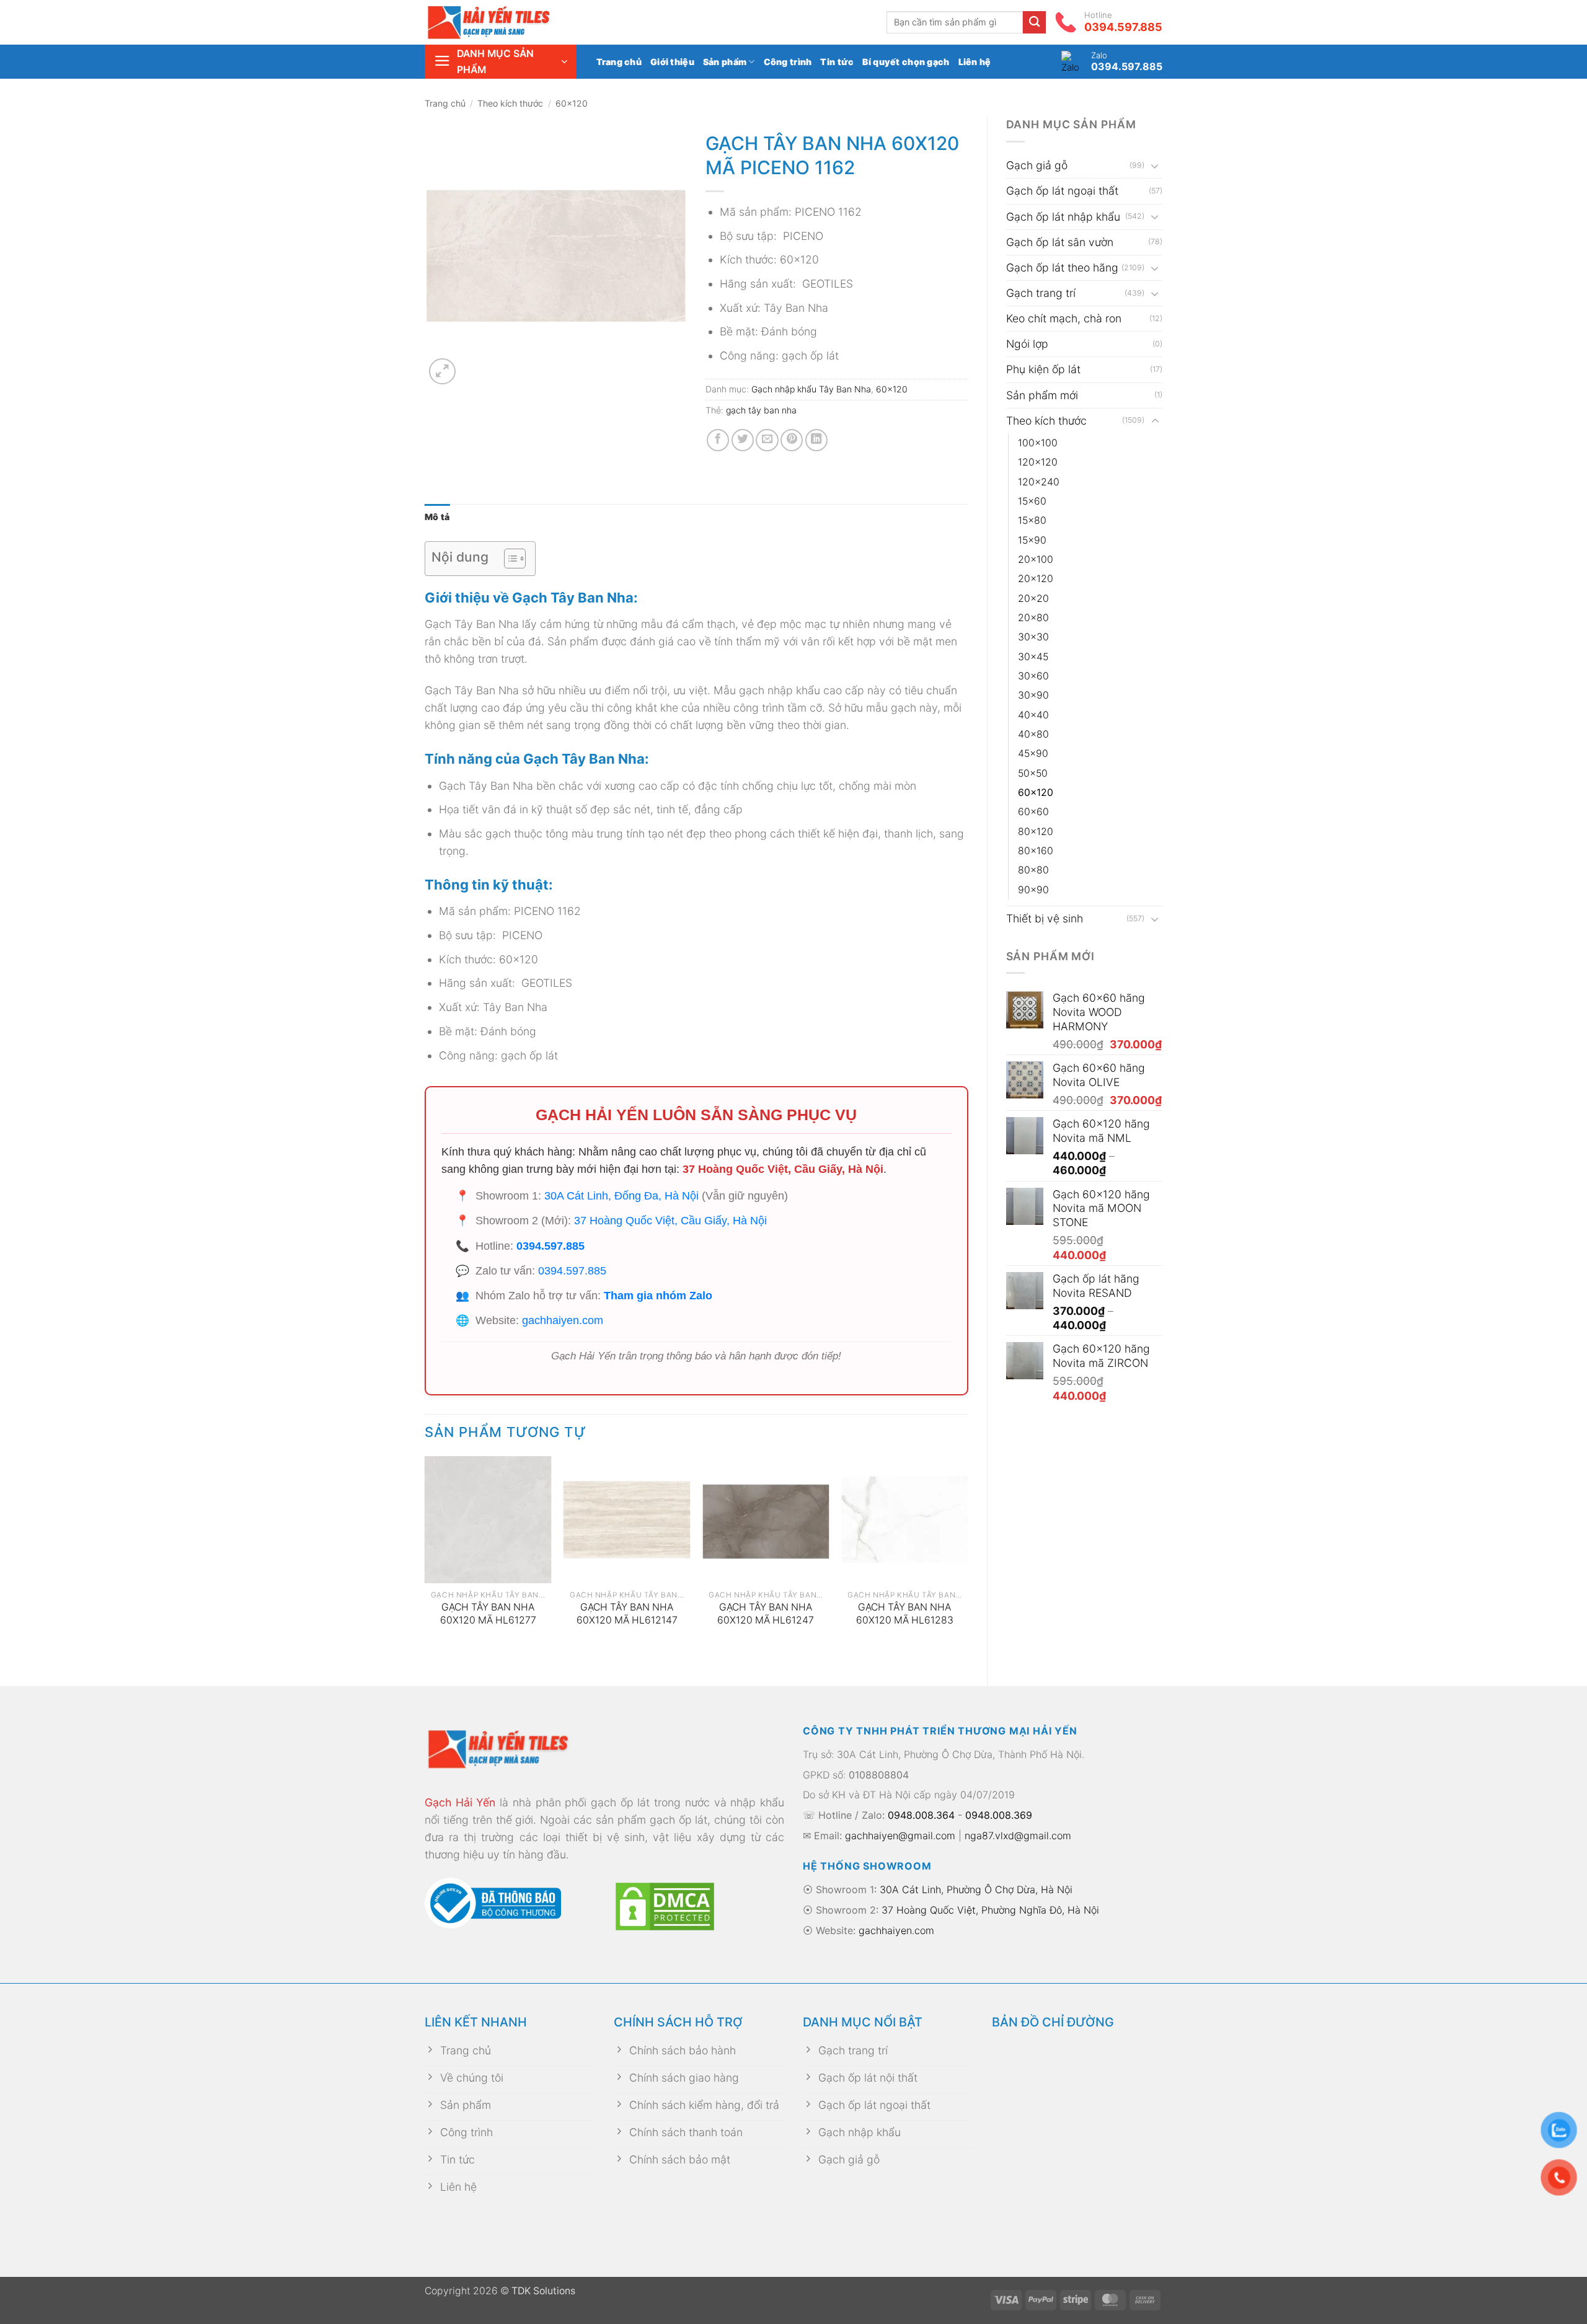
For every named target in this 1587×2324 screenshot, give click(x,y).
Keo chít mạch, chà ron (1064, 318)
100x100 (1038, 443)
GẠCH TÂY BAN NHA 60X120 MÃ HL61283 (905, 1614)
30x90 (1033, 695)
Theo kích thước (510, 103)
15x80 (1032, 520)
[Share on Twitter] (743, 440)
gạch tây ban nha (761, 410)
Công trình (788, 62)
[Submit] (1034, 23)
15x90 (1032, 540)
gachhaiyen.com (563, 1320)
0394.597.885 (550, 1246)
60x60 (1033, 812)
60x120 (572, 103)
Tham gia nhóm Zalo (658, 1296)
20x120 (1036, 579)
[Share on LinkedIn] (816, 440)
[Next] (968, 1561)
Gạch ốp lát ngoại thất (1062, 191)
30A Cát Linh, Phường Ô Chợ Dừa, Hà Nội (976, 1889)
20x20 (1033, 599)
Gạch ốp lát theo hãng (1062, 267)
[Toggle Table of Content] (509, 559)
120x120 (1038, 462)
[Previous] (425, 1561)
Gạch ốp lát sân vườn (1060, 242)
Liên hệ (975, 62)
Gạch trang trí (1041, 293)
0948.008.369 (999, 1815)
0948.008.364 (921, 1815)
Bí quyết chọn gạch (906, 62)
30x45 (1033, 657)
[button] (501, 62)
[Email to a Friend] (767, 440)
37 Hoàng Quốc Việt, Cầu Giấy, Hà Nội (783, 1169)
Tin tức (837, 62)
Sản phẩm (725, 62)
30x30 (1033, 637)
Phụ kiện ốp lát (1043, 369)
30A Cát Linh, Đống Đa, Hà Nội (621, 1196)
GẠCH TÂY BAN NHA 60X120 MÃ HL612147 (627, 1614)
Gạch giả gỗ (1037, 165)
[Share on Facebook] (718, 440)
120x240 (1039, 482)
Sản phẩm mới (1042, 395)
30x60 (1033, 676)
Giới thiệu (672, 62)
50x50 (1033, 773)
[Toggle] (1155, 166)
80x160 (1036, 851)
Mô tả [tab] (437, 517)
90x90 (1033, 890)
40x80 (1033, 734)
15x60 (1032, 501)
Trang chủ (619, 62)
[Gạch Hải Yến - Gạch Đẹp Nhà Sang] (508, 22)
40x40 (1033, 715)
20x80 (1033, 618)
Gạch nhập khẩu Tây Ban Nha (811, 389)
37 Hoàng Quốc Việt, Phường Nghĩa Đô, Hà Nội (990, 1910)
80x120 (1036, 832)
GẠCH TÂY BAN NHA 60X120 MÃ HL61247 (766, 1614)
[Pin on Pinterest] (792, 440)
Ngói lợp (1027, 344)
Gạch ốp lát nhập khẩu (1063, 217)
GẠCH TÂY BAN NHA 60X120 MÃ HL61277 (488, 1614)
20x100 (1036, 559)
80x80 (1033, 870)
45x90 (1033, 753)
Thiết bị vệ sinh (1045, 918)
